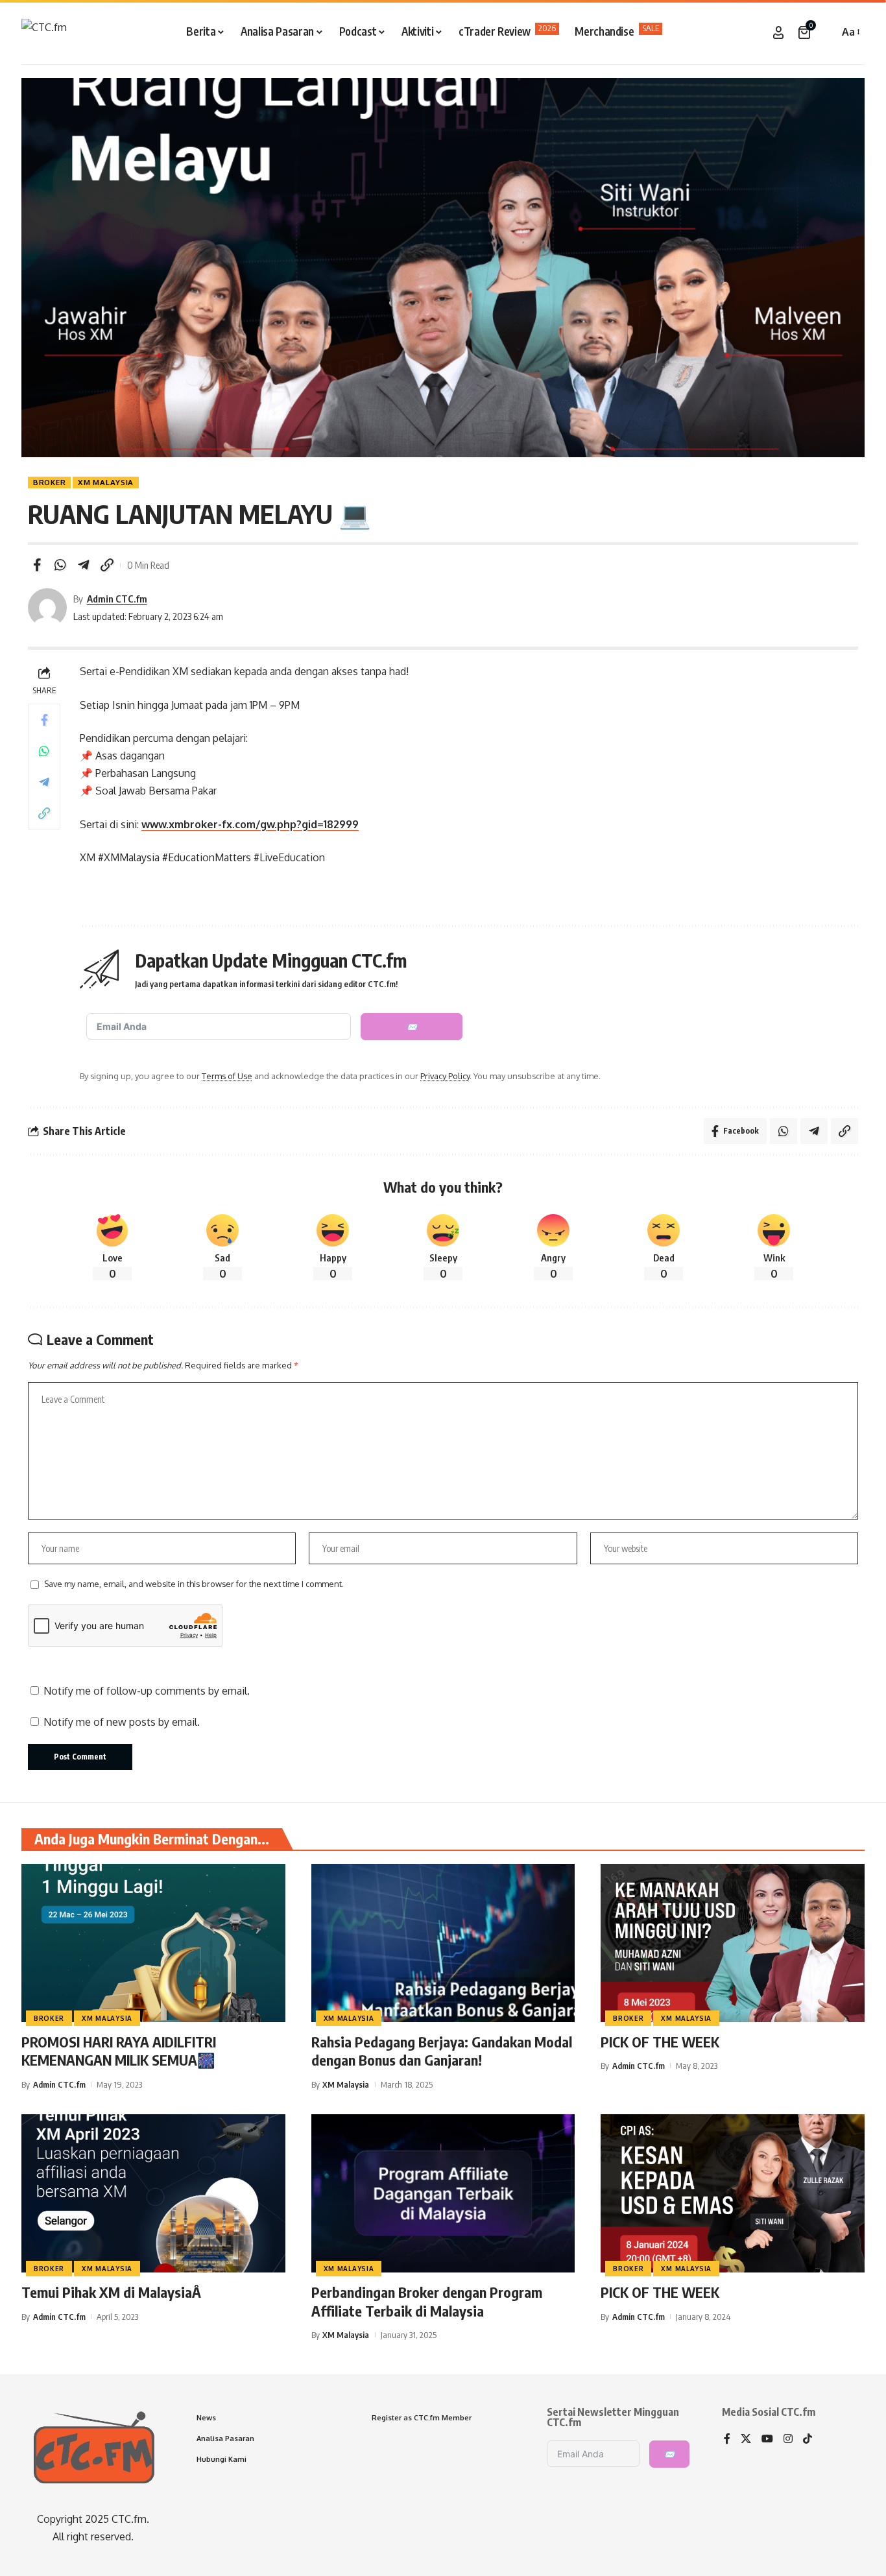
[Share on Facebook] (37, 565)
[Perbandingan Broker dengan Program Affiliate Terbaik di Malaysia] (443, 2193)
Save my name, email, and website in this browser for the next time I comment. (194, 1584)
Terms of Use (227, 1076)
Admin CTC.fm (117, 599)
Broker (49, 482)
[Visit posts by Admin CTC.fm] (47, 608)
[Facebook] (727, 2439)
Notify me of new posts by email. (122, 1722)
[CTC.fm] (44, 32)
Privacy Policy (445, 1076)
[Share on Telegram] (84, 565)
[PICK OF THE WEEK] (733, 1943)
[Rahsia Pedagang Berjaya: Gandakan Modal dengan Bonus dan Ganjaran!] (443, 1943)
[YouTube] (767, 2439)
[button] (826, 32)
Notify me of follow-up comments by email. (147, 1691)
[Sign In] (778, 32)
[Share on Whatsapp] (60, 565)
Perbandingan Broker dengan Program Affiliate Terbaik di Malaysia (427, 2301)
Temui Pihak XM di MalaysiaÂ (113, 2292)
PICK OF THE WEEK (660, 2042)
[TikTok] (808, 2439)
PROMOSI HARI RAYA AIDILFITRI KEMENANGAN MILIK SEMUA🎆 (119, 2051)
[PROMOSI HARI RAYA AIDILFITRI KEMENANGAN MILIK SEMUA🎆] (153, 1943)
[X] (746, 2439)
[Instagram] (788, 2439)
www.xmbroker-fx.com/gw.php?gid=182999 (250, 824)
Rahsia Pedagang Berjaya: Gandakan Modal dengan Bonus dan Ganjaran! (442, 2051)
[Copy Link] (107, 565)
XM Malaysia (106, 482)
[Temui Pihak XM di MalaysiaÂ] (153, 2193)
